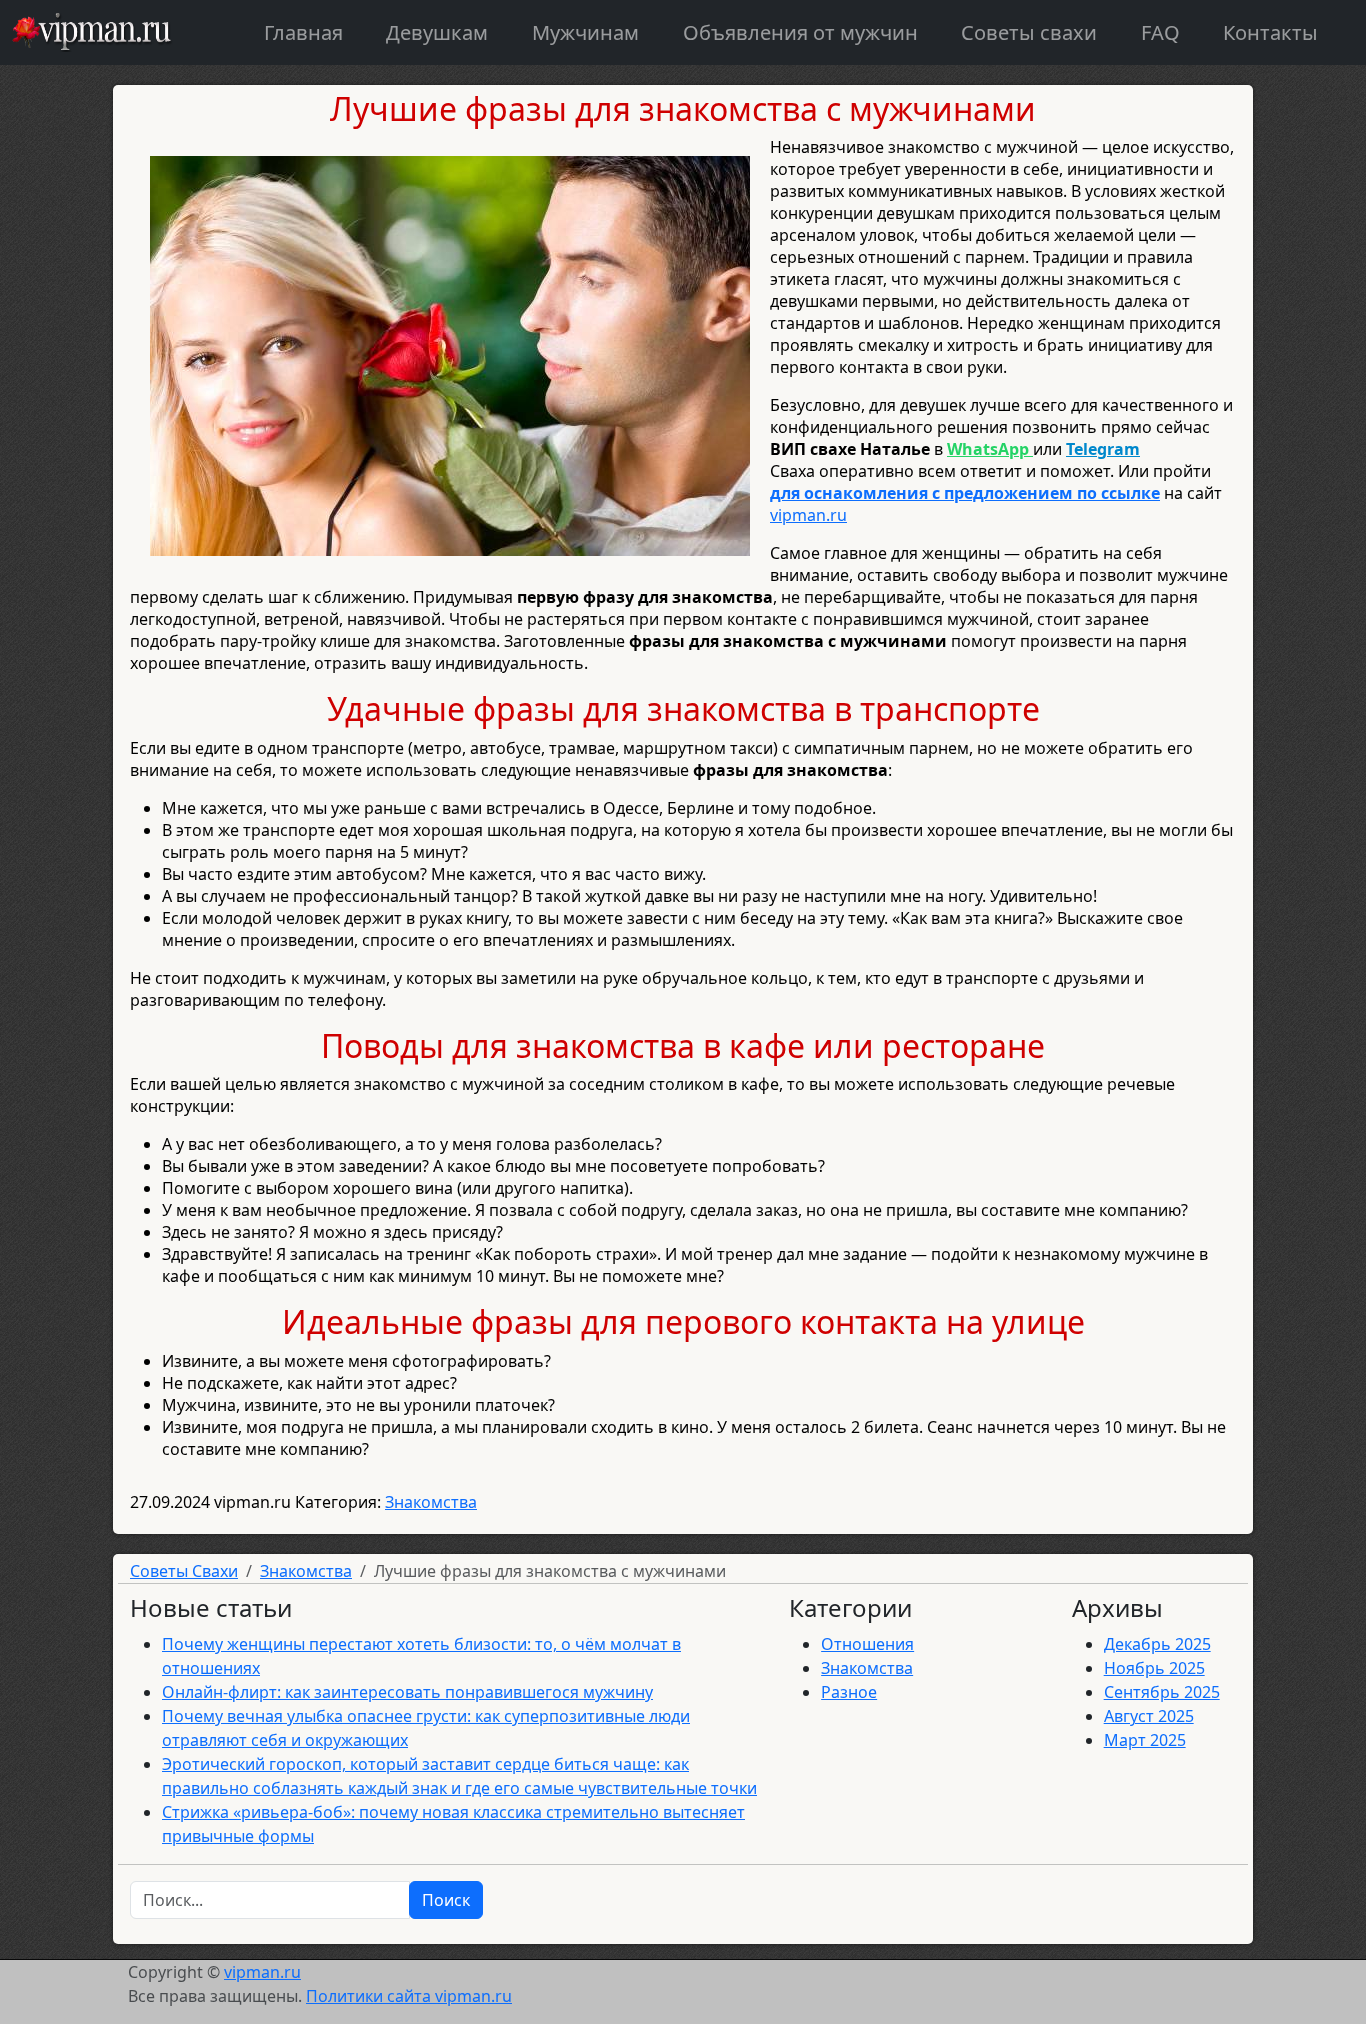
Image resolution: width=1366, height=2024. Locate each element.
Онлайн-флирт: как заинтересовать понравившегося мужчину (407, 1692)
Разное (849, 1692)
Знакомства (431, 1502)
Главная (303, 32)
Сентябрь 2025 (1162, 1692)
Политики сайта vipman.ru (409, 1996)
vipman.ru (808, 515)
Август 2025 (1149, 1716)
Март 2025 (1145, 1740)
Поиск (446, 1900)
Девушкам (437, 32)
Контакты (1270, 32)
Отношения (867, 1644)
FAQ (1160, 32)
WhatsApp (990, 449)
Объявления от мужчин (800, 32)
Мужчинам (585, 32)
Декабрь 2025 (1157, 1644)
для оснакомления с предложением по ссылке (965, 493)
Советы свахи (1029, 32)
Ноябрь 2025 (1154, 1668)
